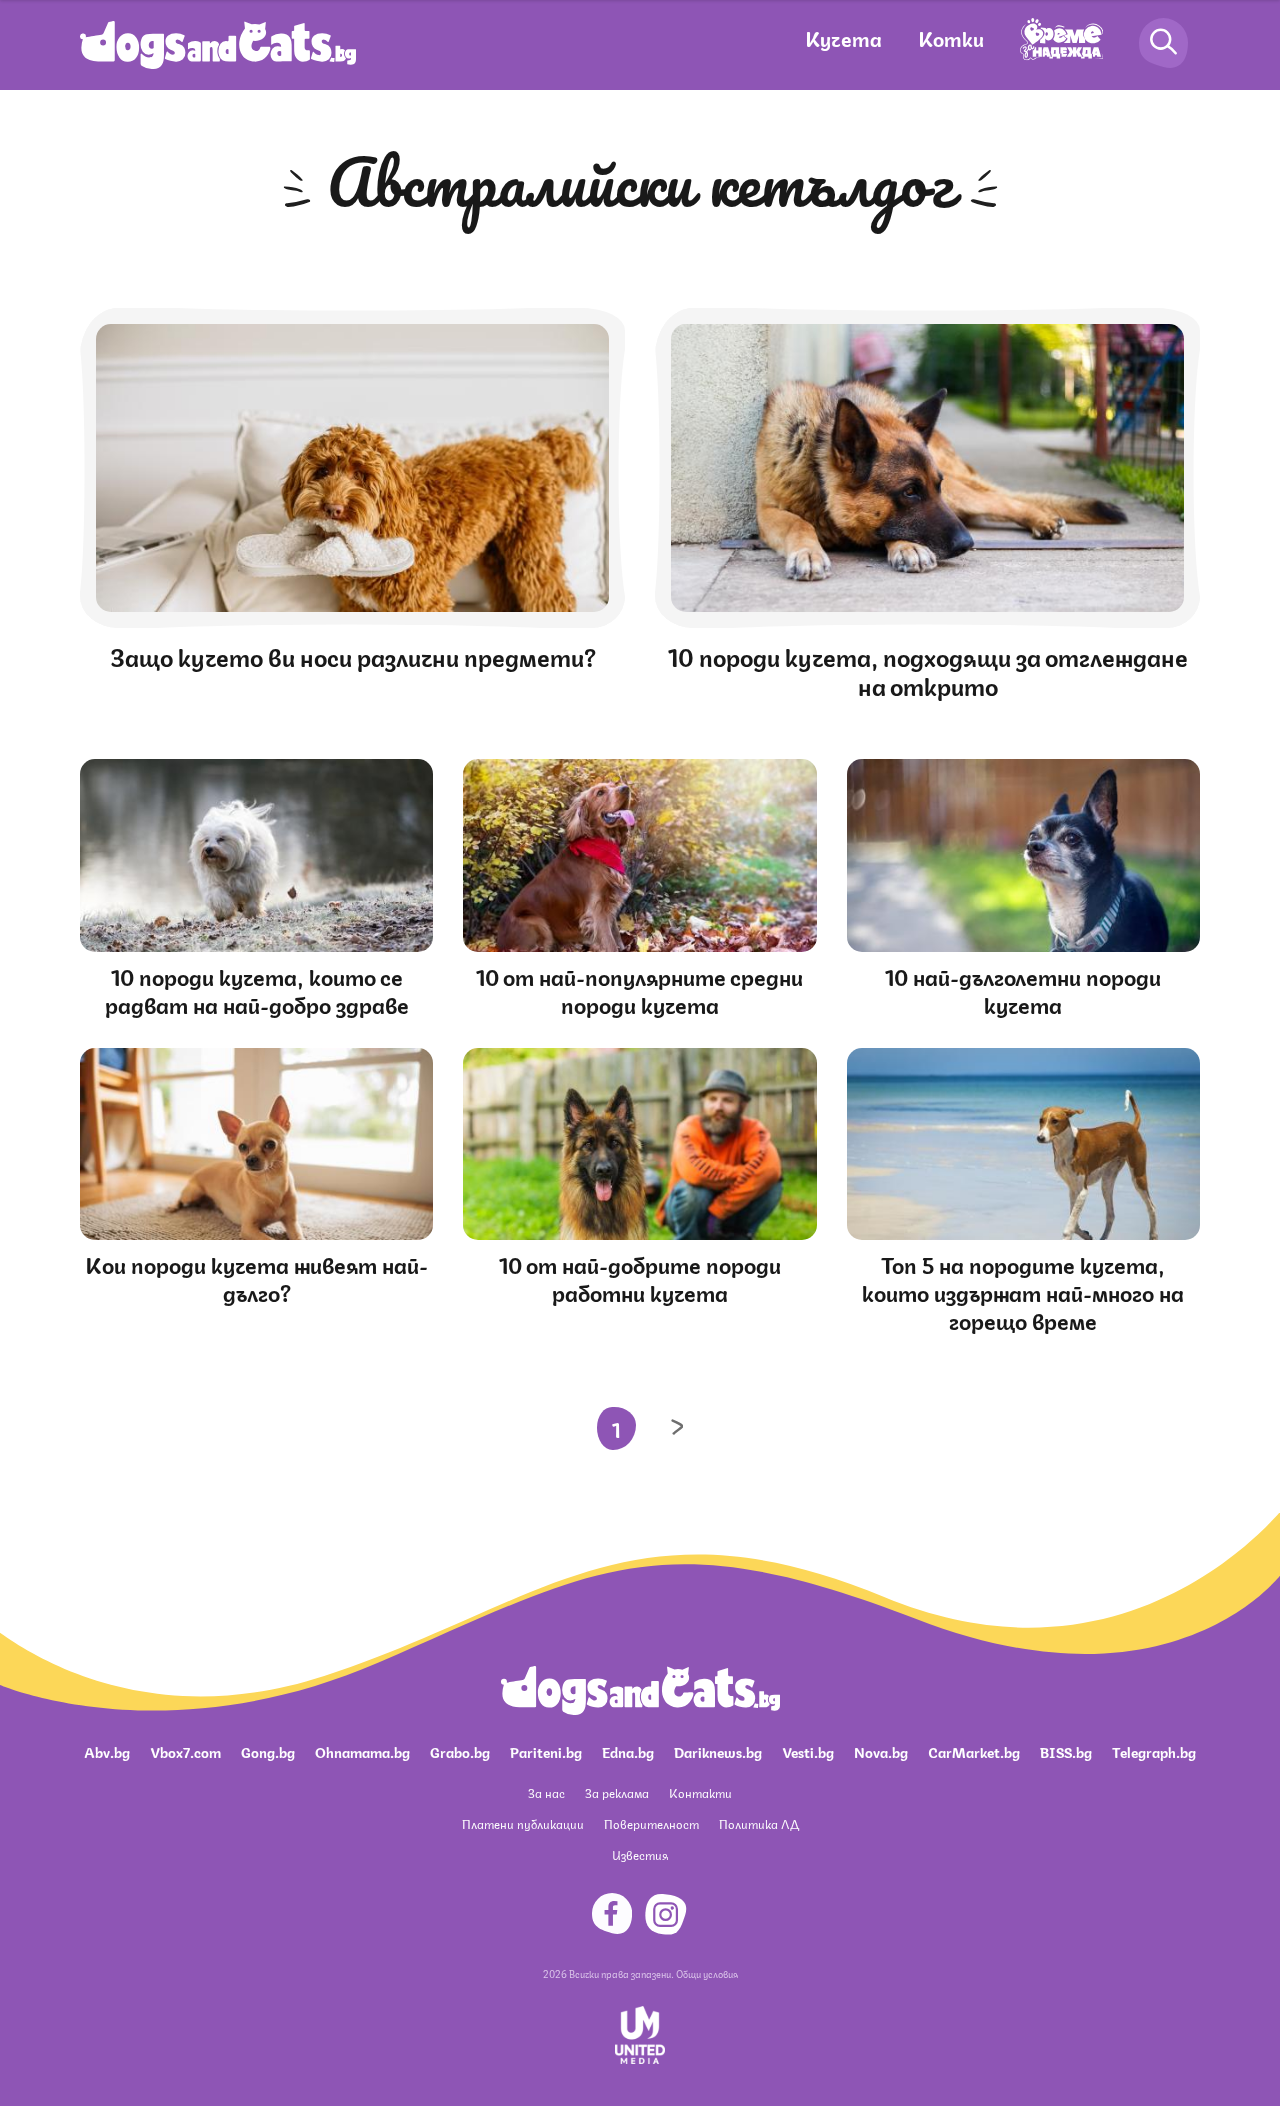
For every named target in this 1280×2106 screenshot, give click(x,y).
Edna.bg (628, 1751)
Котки (951, 37)
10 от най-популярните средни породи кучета (639, 989)
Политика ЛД (759, 1823)
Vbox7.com (185, 1751)
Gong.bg (268, 1751)
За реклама (617, 1792)
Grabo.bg (460, 1751)
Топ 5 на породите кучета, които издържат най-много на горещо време (1023, 1291)
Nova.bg (881, 1751)
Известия (640, 1854)
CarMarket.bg (974, 1751)
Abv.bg (107, 1751)
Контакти (700, 1792)
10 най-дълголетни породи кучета (1023, 989)
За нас (546, 1792)
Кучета (843, 37)
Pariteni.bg (546, 1751)
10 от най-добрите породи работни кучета (640, 1277)
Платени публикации (523, 1823)
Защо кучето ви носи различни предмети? (353, 655)
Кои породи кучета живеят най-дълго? (256, 1277)
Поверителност (651, 1823)
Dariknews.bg (718, 1751)
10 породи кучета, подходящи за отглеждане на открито (928, 669)
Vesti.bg (808, 1751)
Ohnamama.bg (362, 1751)
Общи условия (707, 1973)
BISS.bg (1066, 1751)
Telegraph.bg (1154, 1751)
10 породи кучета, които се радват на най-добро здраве (257, 989)
